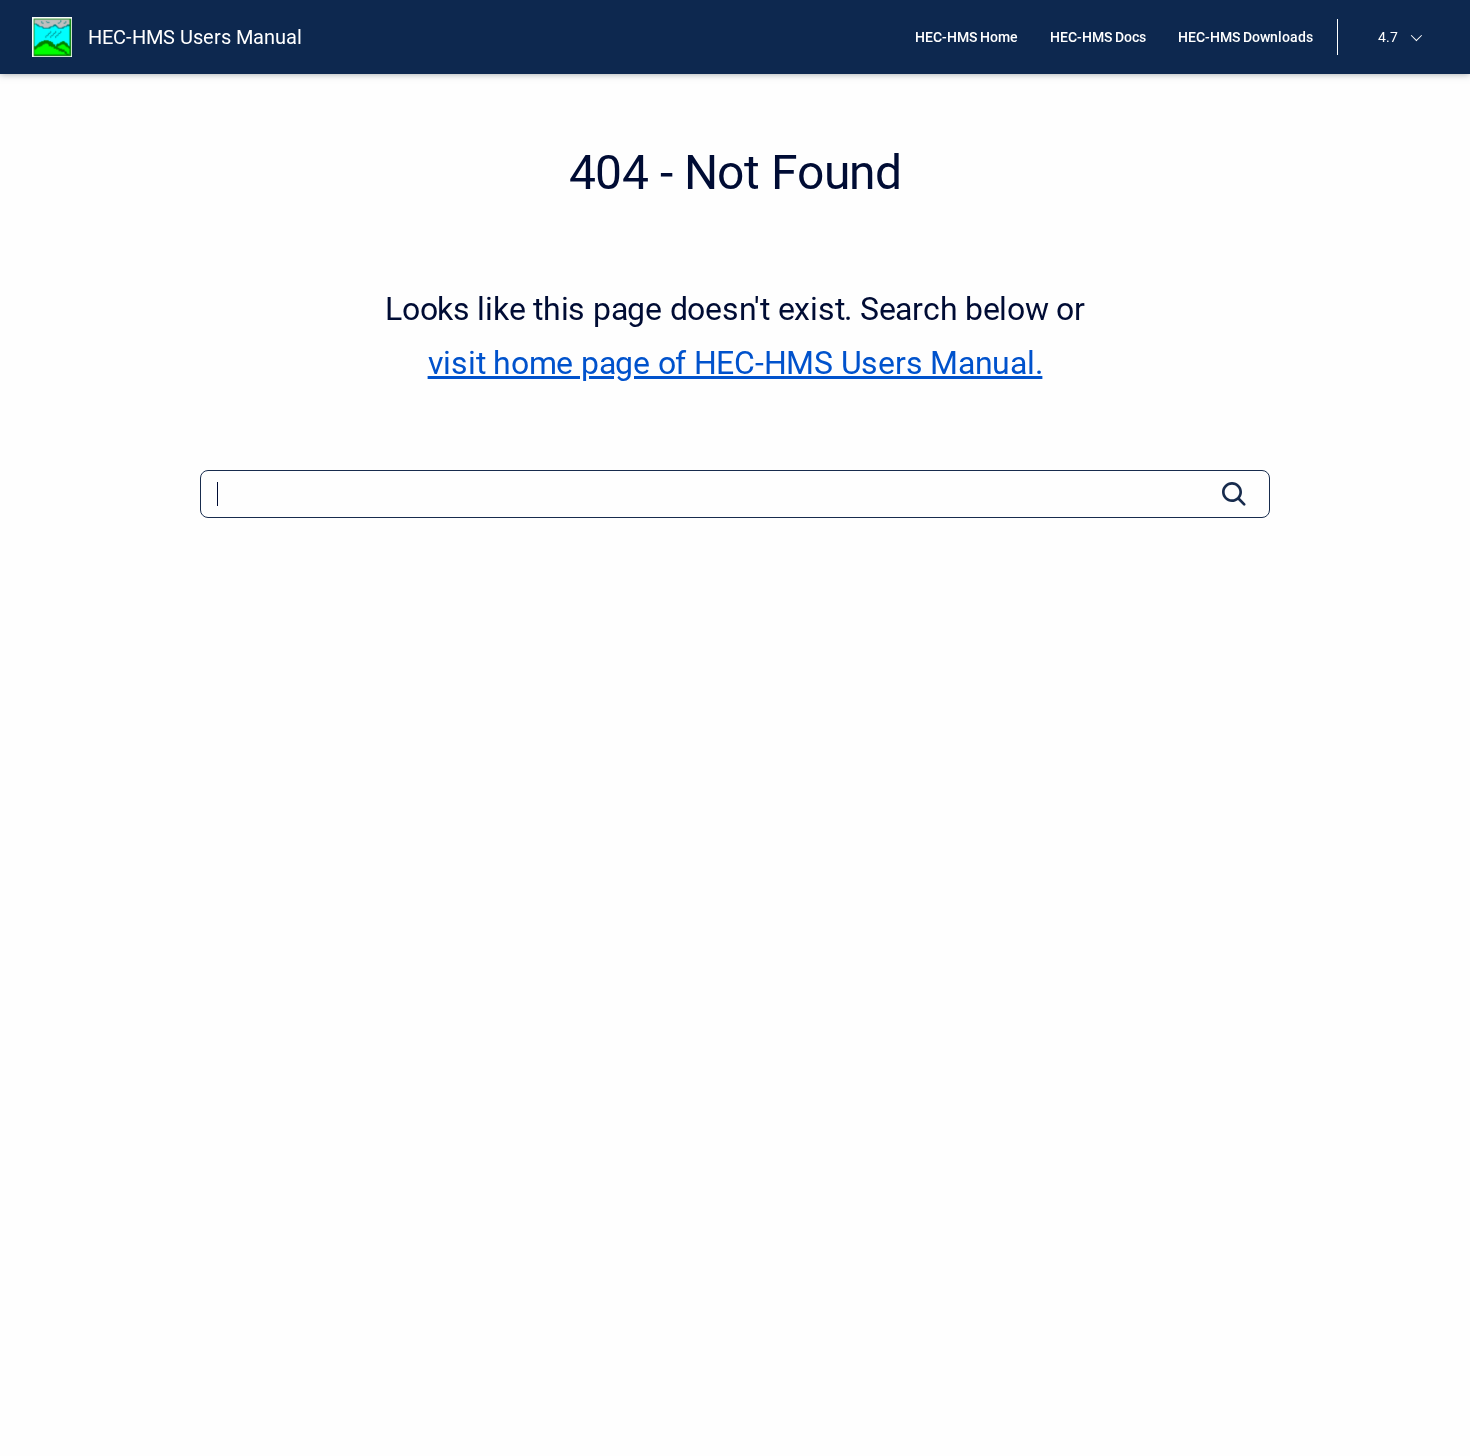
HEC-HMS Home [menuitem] (966, 37)
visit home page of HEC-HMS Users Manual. (735, 363)
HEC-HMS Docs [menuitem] (1098, 37)
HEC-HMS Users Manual (195, 37)
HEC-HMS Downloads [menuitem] (1245, 37)
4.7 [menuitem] (1388, 37)
